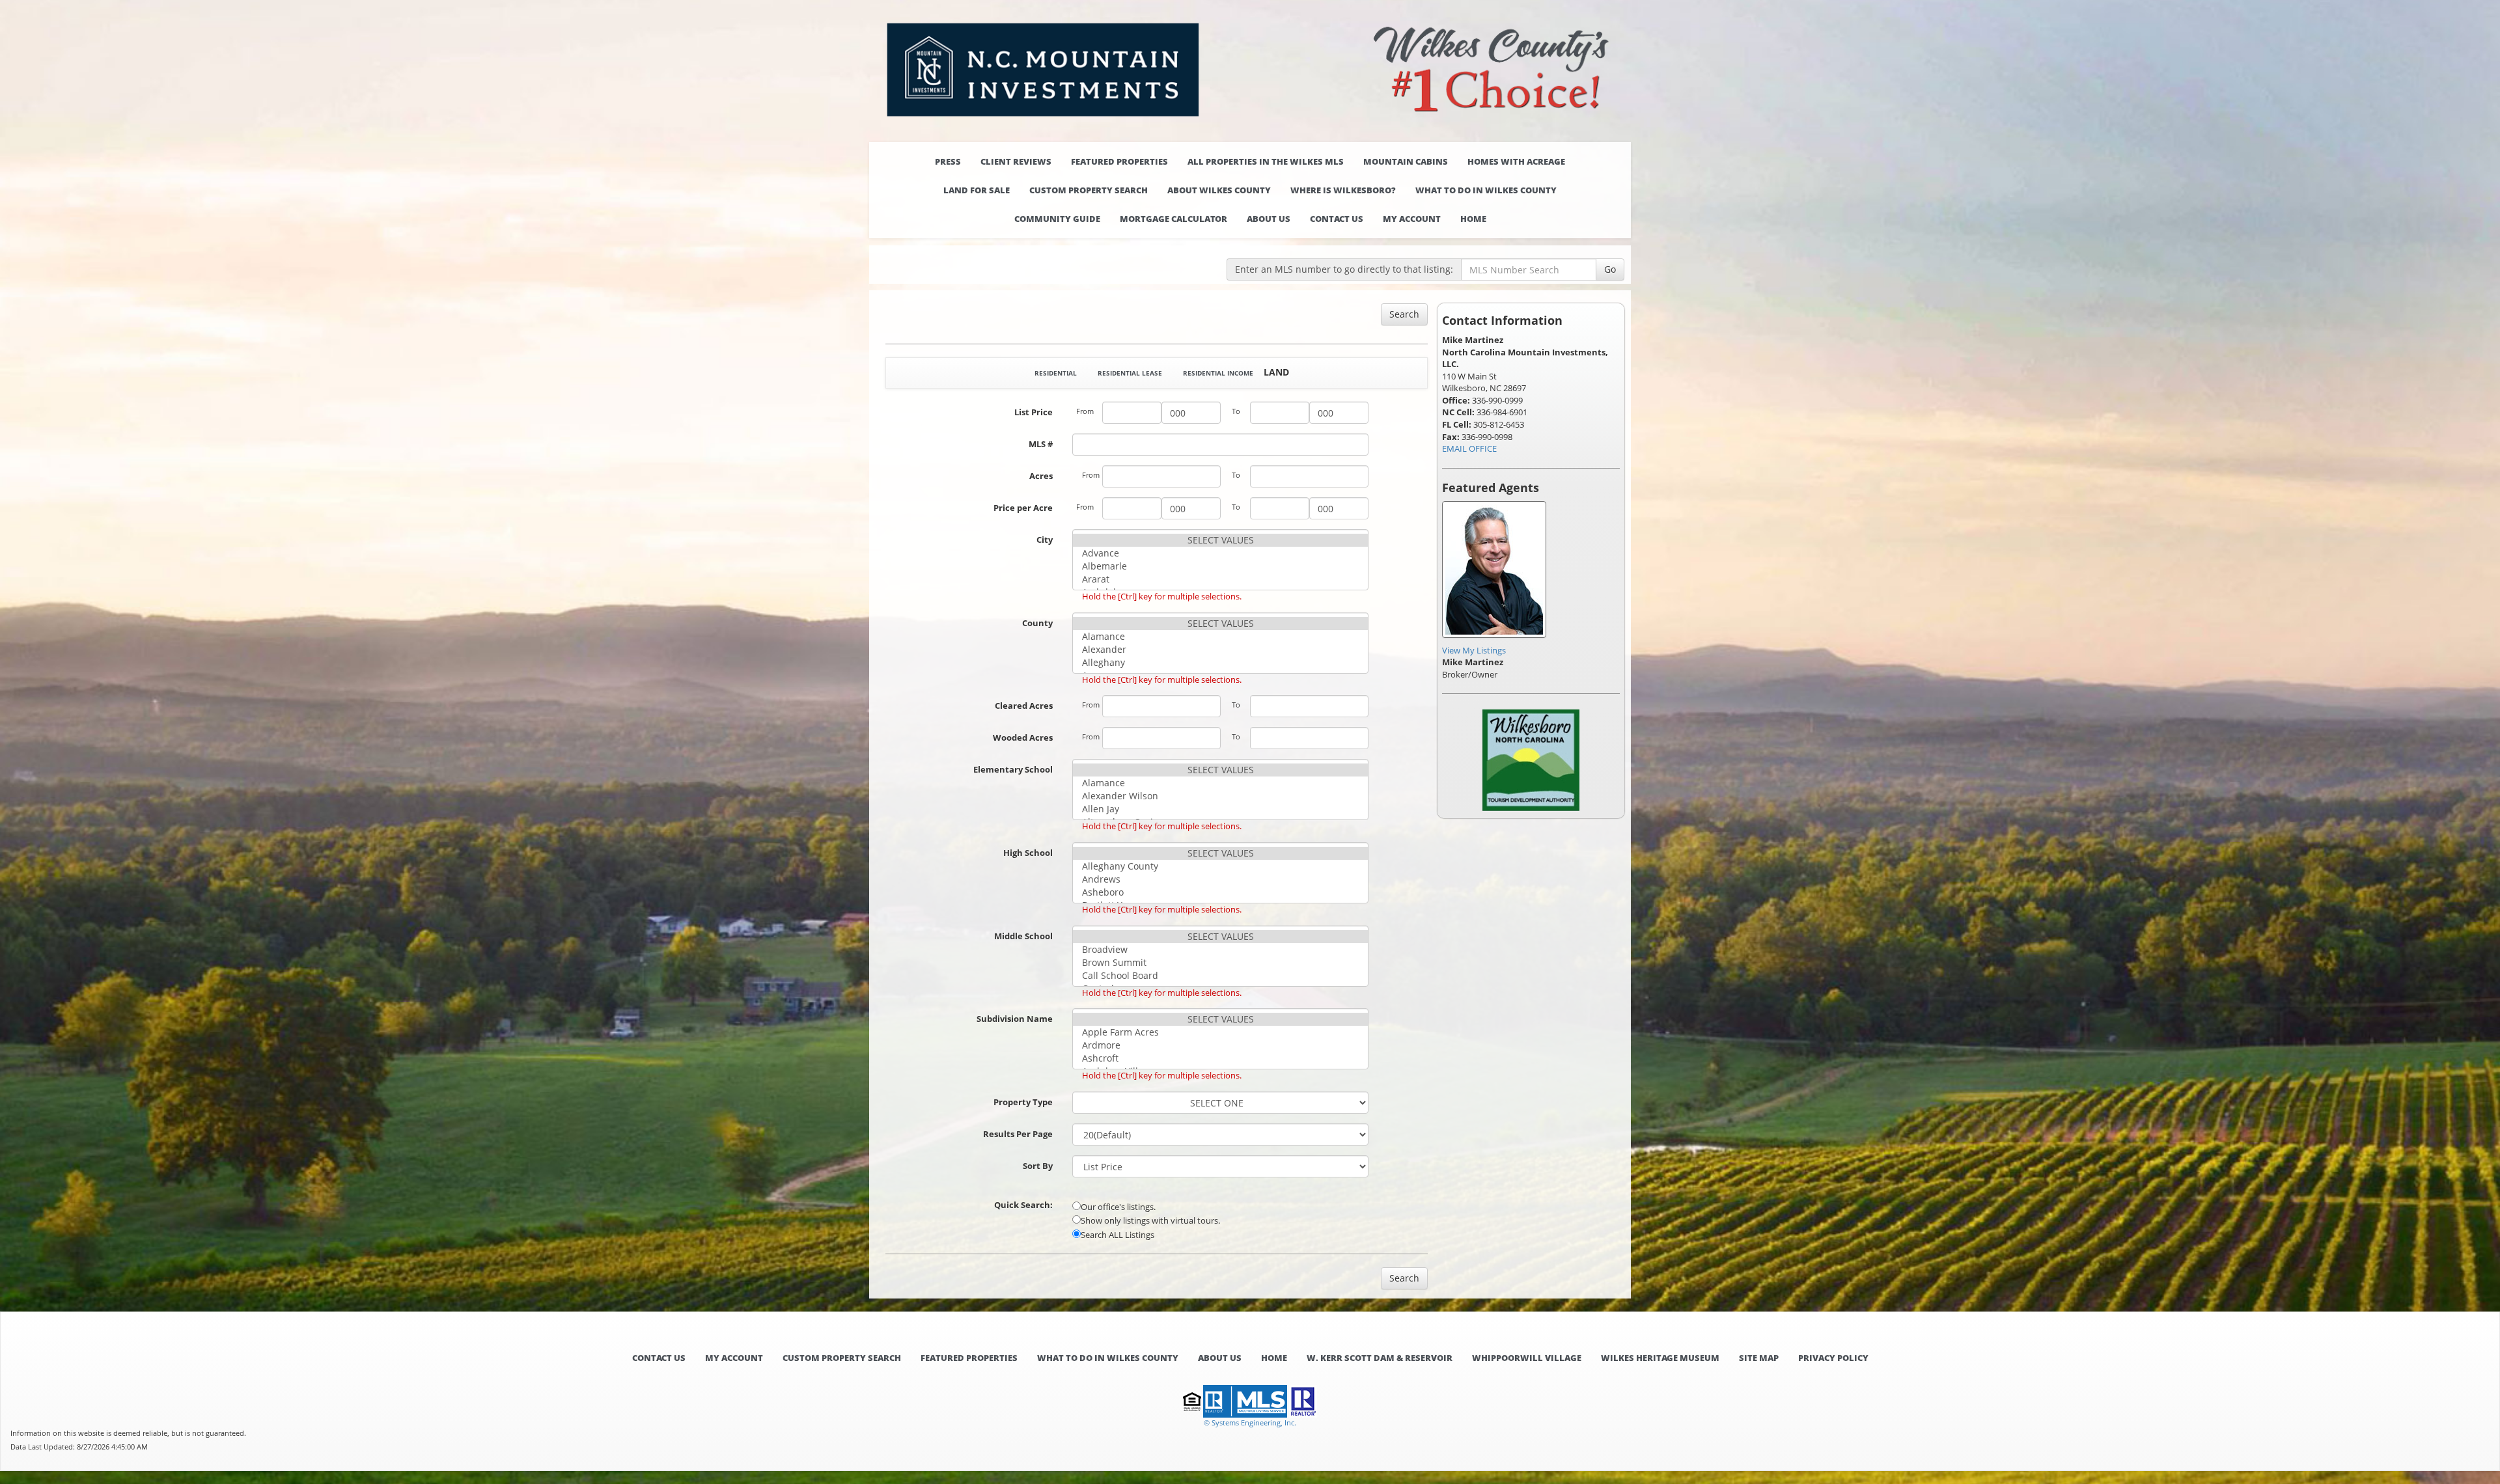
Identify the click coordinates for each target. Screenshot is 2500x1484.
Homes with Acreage (1516, 161)
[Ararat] (1220, 579)
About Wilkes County (1219, 190)
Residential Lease (1130, 373)
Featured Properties (1119, 161)
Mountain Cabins (1406, 161)
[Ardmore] (1220, 1045)
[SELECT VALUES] (1220, 540)
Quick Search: (1023, 1205)
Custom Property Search (1089, 190)
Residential (1056, 373)
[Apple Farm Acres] (1220, 1032)
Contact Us (1337, 219)
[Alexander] (1220, 650)
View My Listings (1474, 650)
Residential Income (1218, 373)
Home (1473, 219)
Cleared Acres (1024, 706)
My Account (1412, 219)
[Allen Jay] (1220, 809)
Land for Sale (977, 190)
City (1045, 540)
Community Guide (1057, 219)
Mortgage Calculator (1174, 219)
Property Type (1023, 1102)
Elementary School (1013, 769)
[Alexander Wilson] (1220, 796)
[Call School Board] (1220, 976)
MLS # (1041, 444)
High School (1028, 853)
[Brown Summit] (1220, 963)
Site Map (1759, 1358)
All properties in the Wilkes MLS (1266, 161)
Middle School (1023, 936)
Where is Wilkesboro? (1343, 190)
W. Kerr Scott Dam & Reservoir (1380, 1358)
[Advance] (1220, 553)
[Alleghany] (1220, 663)
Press (948, 161)
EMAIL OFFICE (1469, 448)
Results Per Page (1018, 1134)
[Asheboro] (1220, 892)
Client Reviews (1016, 161)
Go (1610, 269)
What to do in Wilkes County (1486, 190)
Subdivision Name (1015, 1019)
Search (1404, 314)
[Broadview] (1220, 950)
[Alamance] (1220, 637)
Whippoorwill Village (1527, 1358)
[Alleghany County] (1220, 866)
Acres (1041, 476)
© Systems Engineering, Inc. (1250, 1422)
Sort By (1038, 1166)
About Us (1269, 219)
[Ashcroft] (1220, 1058)
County (1037, 623)
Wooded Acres (1023, 737)
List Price (1034, 412)
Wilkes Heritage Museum (1660, 1358)
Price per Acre (1023, 508)
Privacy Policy (1833, 1358)
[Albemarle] (1220, 566)
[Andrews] (1220, 879)
